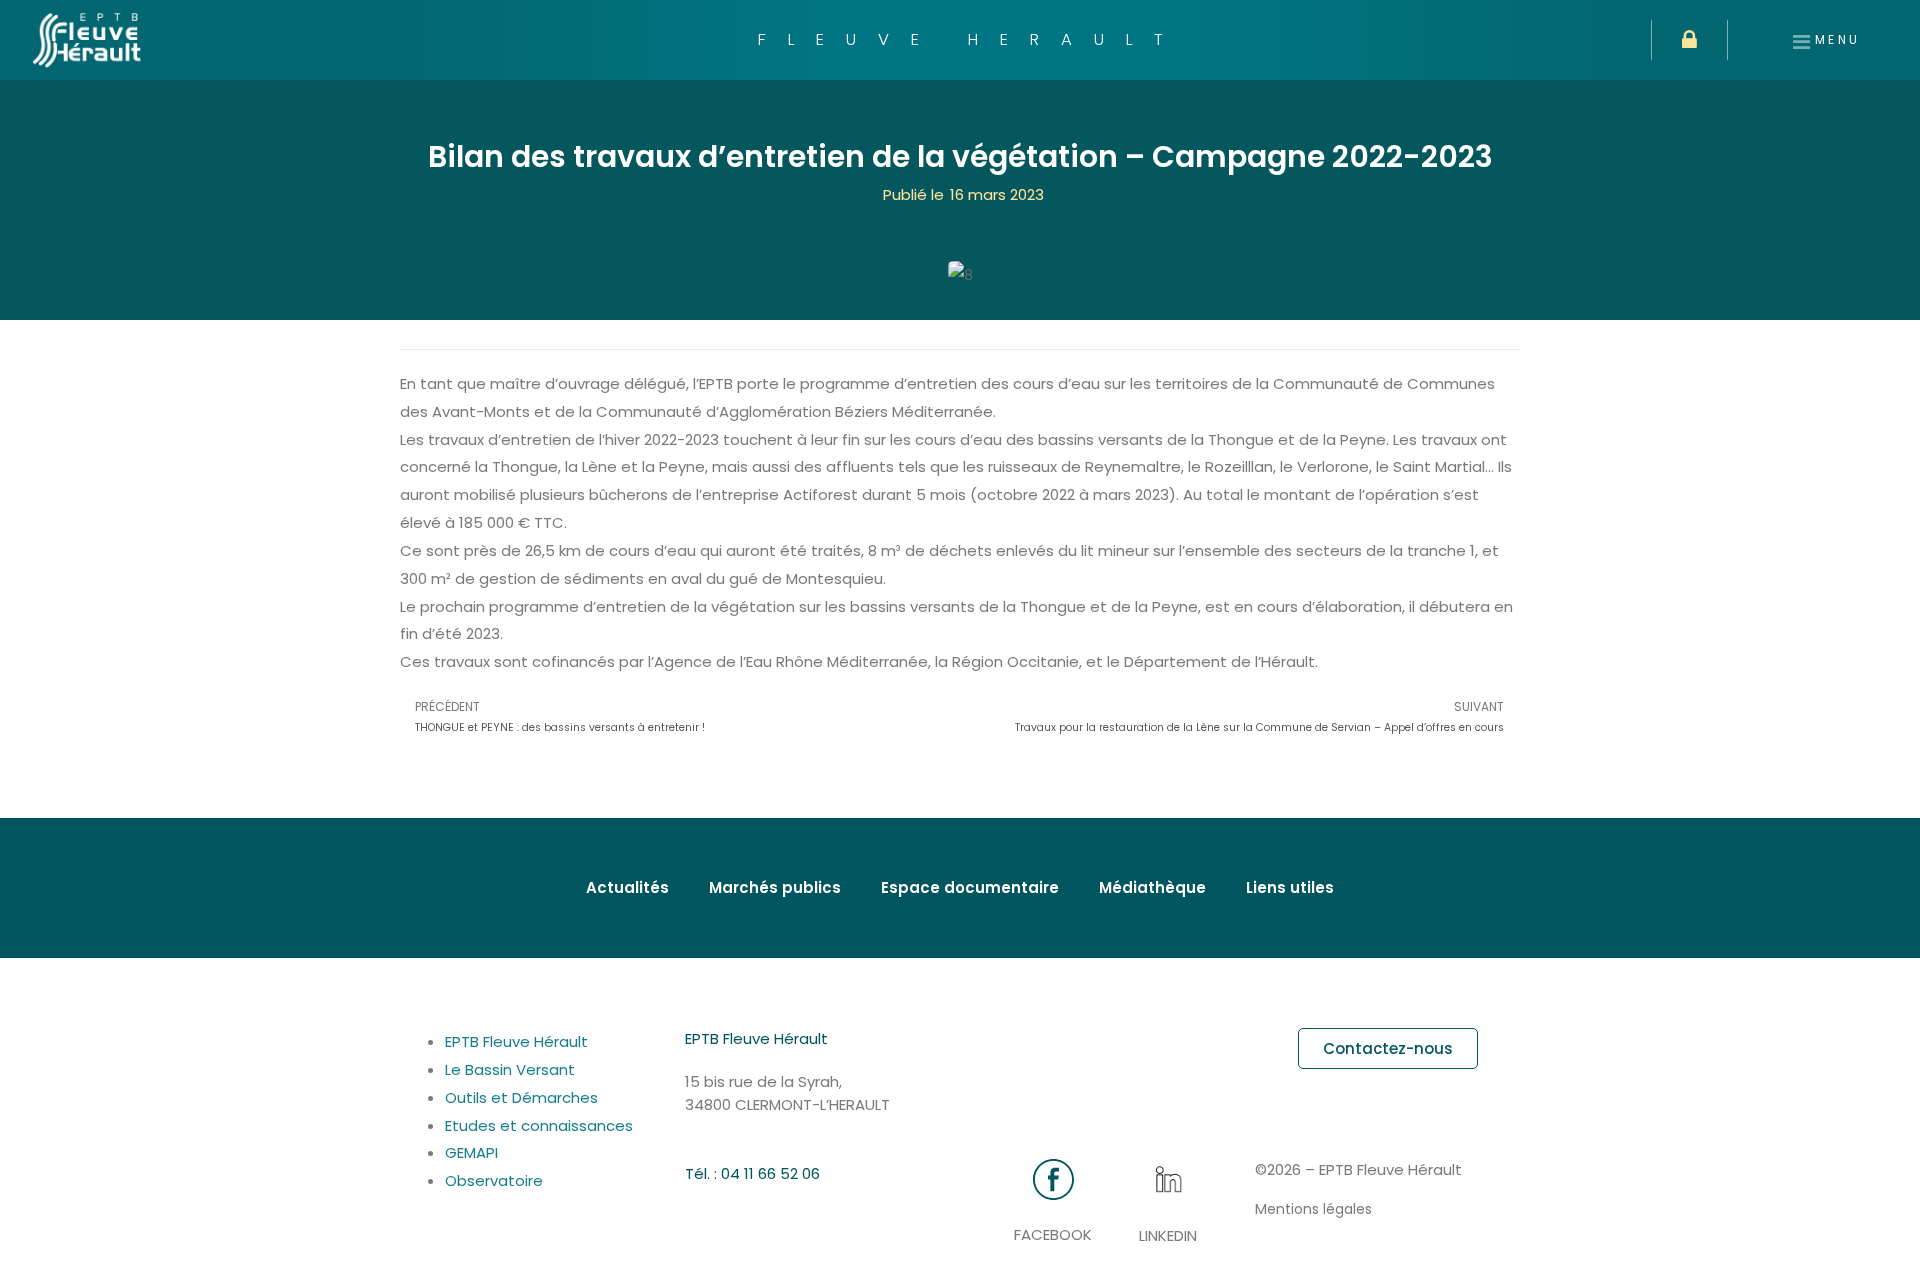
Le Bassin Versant (510, 1069)
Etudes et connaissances (551, 1125)
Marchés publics (775, 887)
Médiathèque (1152, 887)
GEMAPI (487, 1152)
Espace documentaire (970, 887)
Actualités (627, 887)
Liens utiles (1290, 887)
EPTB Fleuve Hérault (516, 1041)
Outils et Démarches (521, 1097)
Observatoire (494, 1180)
